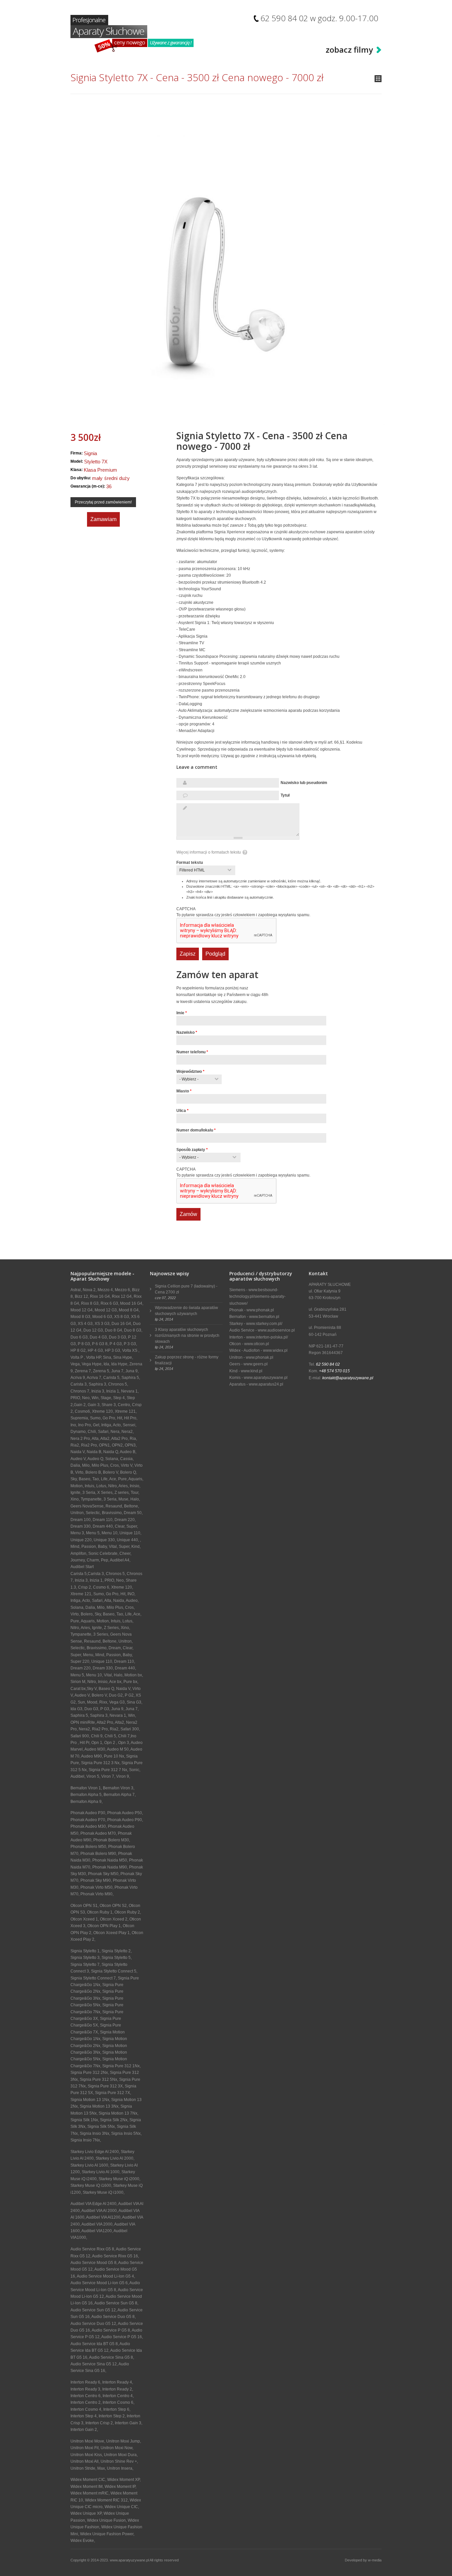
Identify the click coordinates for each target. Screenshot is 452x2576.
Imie (182, 1013)
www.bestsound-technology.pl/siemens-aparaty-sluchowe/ (257, 1297)
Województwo (190, 1072)
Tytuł (285, 795)
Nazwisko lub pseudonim (304, 783)
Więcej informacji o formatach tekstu (209, 852)
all (378, 79)
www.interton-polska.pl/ (267, 1337)
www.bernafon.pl (264, 1317)
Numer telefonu (192, 1052)
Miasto (184, 1091)
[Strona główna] (132, 34)
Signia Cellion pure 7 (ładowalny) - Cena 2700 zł (186, 1289)
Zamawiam (103, 519)
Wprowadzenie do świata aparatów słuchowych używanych (186, 1311)
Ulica (182, 1111)
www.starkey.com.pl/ (264, 1324)
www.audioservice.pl (276, 1330)
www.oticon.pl (257, 1344)
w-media (375, 2560)
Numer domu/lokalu (196, 1130)
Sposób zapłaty (192, 1150)
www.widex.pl (275, 1350)
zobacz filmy (349, 50)
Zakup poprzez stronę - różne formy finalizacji (187, 1360)
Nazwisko (187, 1032)
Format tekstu (190, 863)
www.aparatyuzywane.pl (266, 1378)
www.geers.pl (256, 1364)
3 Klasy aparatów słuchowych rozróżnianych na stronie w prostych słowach (187, 1336)
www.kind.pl (252, 1371)
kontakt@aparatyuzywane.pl (348, 1378)
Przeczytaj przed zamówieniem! (103, 502)
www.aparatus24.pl (266, 1384)
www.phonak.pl (260, 1310)
